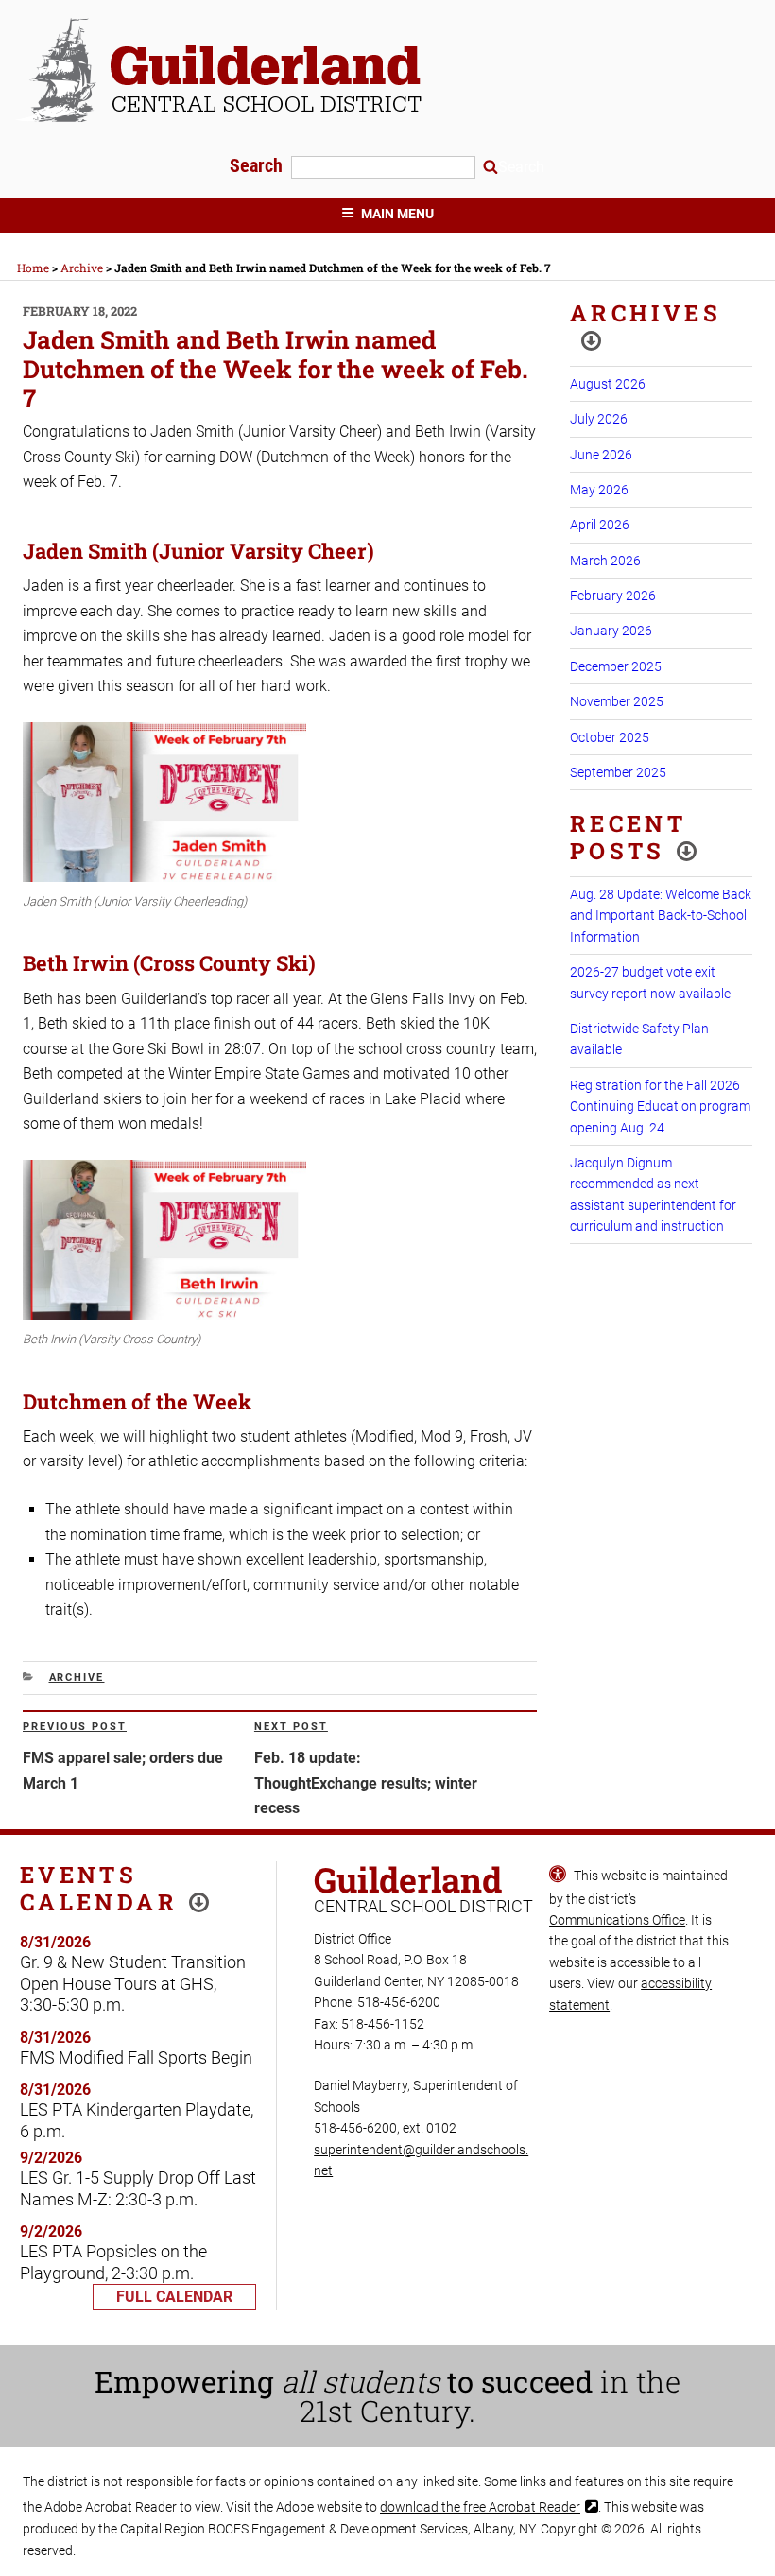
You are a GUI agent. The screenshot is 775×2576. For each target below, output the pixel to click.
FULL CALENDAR (174, 2297)
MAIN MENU (397, 214)
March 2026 (605, 561)
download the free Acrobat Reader (480, 2507)
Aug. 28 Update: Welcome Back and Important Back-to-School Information (661, 916)
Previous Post (75, 1727)
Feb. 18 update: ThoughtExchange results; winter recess (366, 1783)
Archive (77, 1677)
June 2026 (601, 455)
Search (258, 165)
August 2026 (608, 384)
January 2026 (611, 631)
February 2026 (613, 596)
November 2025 (617, 701)
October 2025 (610, 737)
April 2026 (600, 525)
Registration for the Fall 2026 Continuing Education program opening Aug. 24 (660, 1106)
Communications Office (617, 1920)
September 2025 (618, 772)
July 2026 (599, 419)
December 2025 (616, 666)
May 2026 (599, 490)
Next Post (291, 1727)
